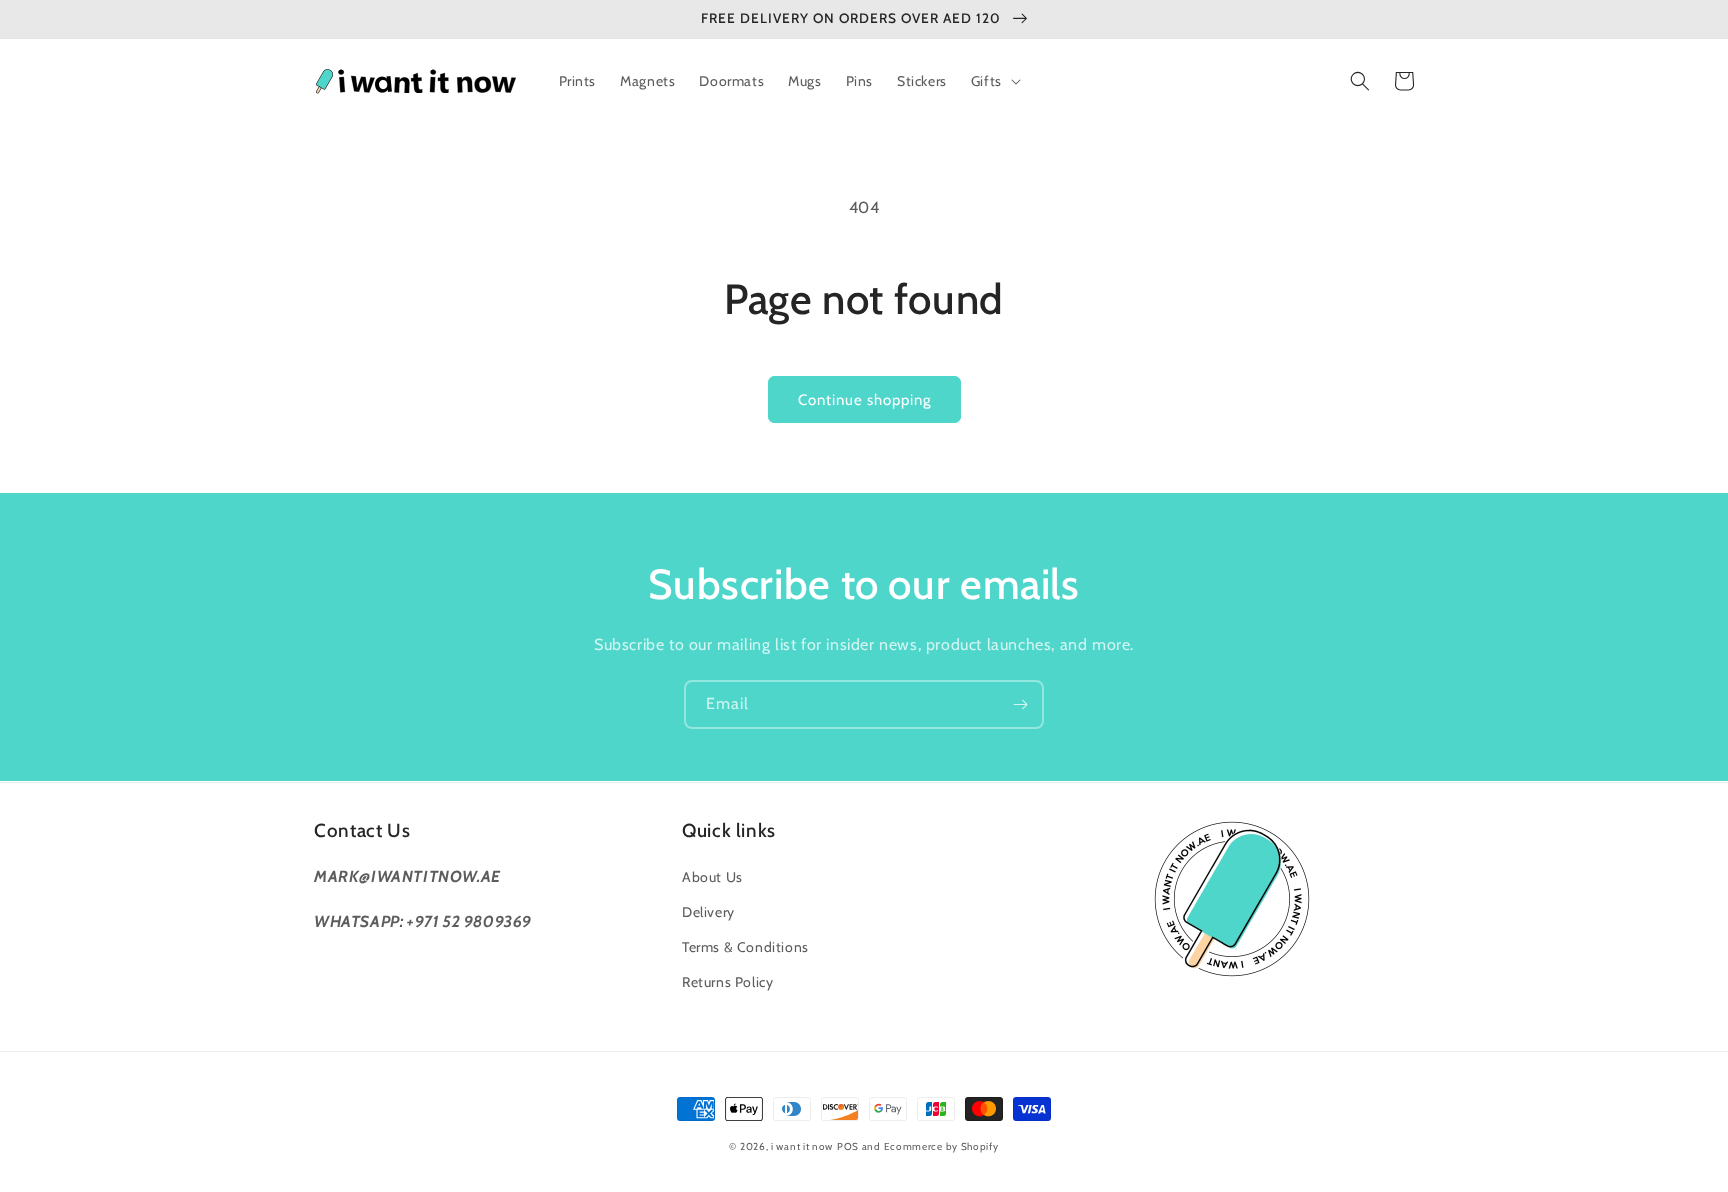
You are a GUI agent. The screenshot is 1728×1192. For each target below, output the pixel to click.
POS (848, 1146)
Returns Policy (727, 982)
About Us (712, 877)
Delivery (708, 912)
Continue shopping (864, 400)
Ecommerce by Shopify (941, 1146)
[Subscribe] (1020, 704)
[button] (994, 81)
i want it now (802, 1146)
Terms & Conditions (745, 947)
